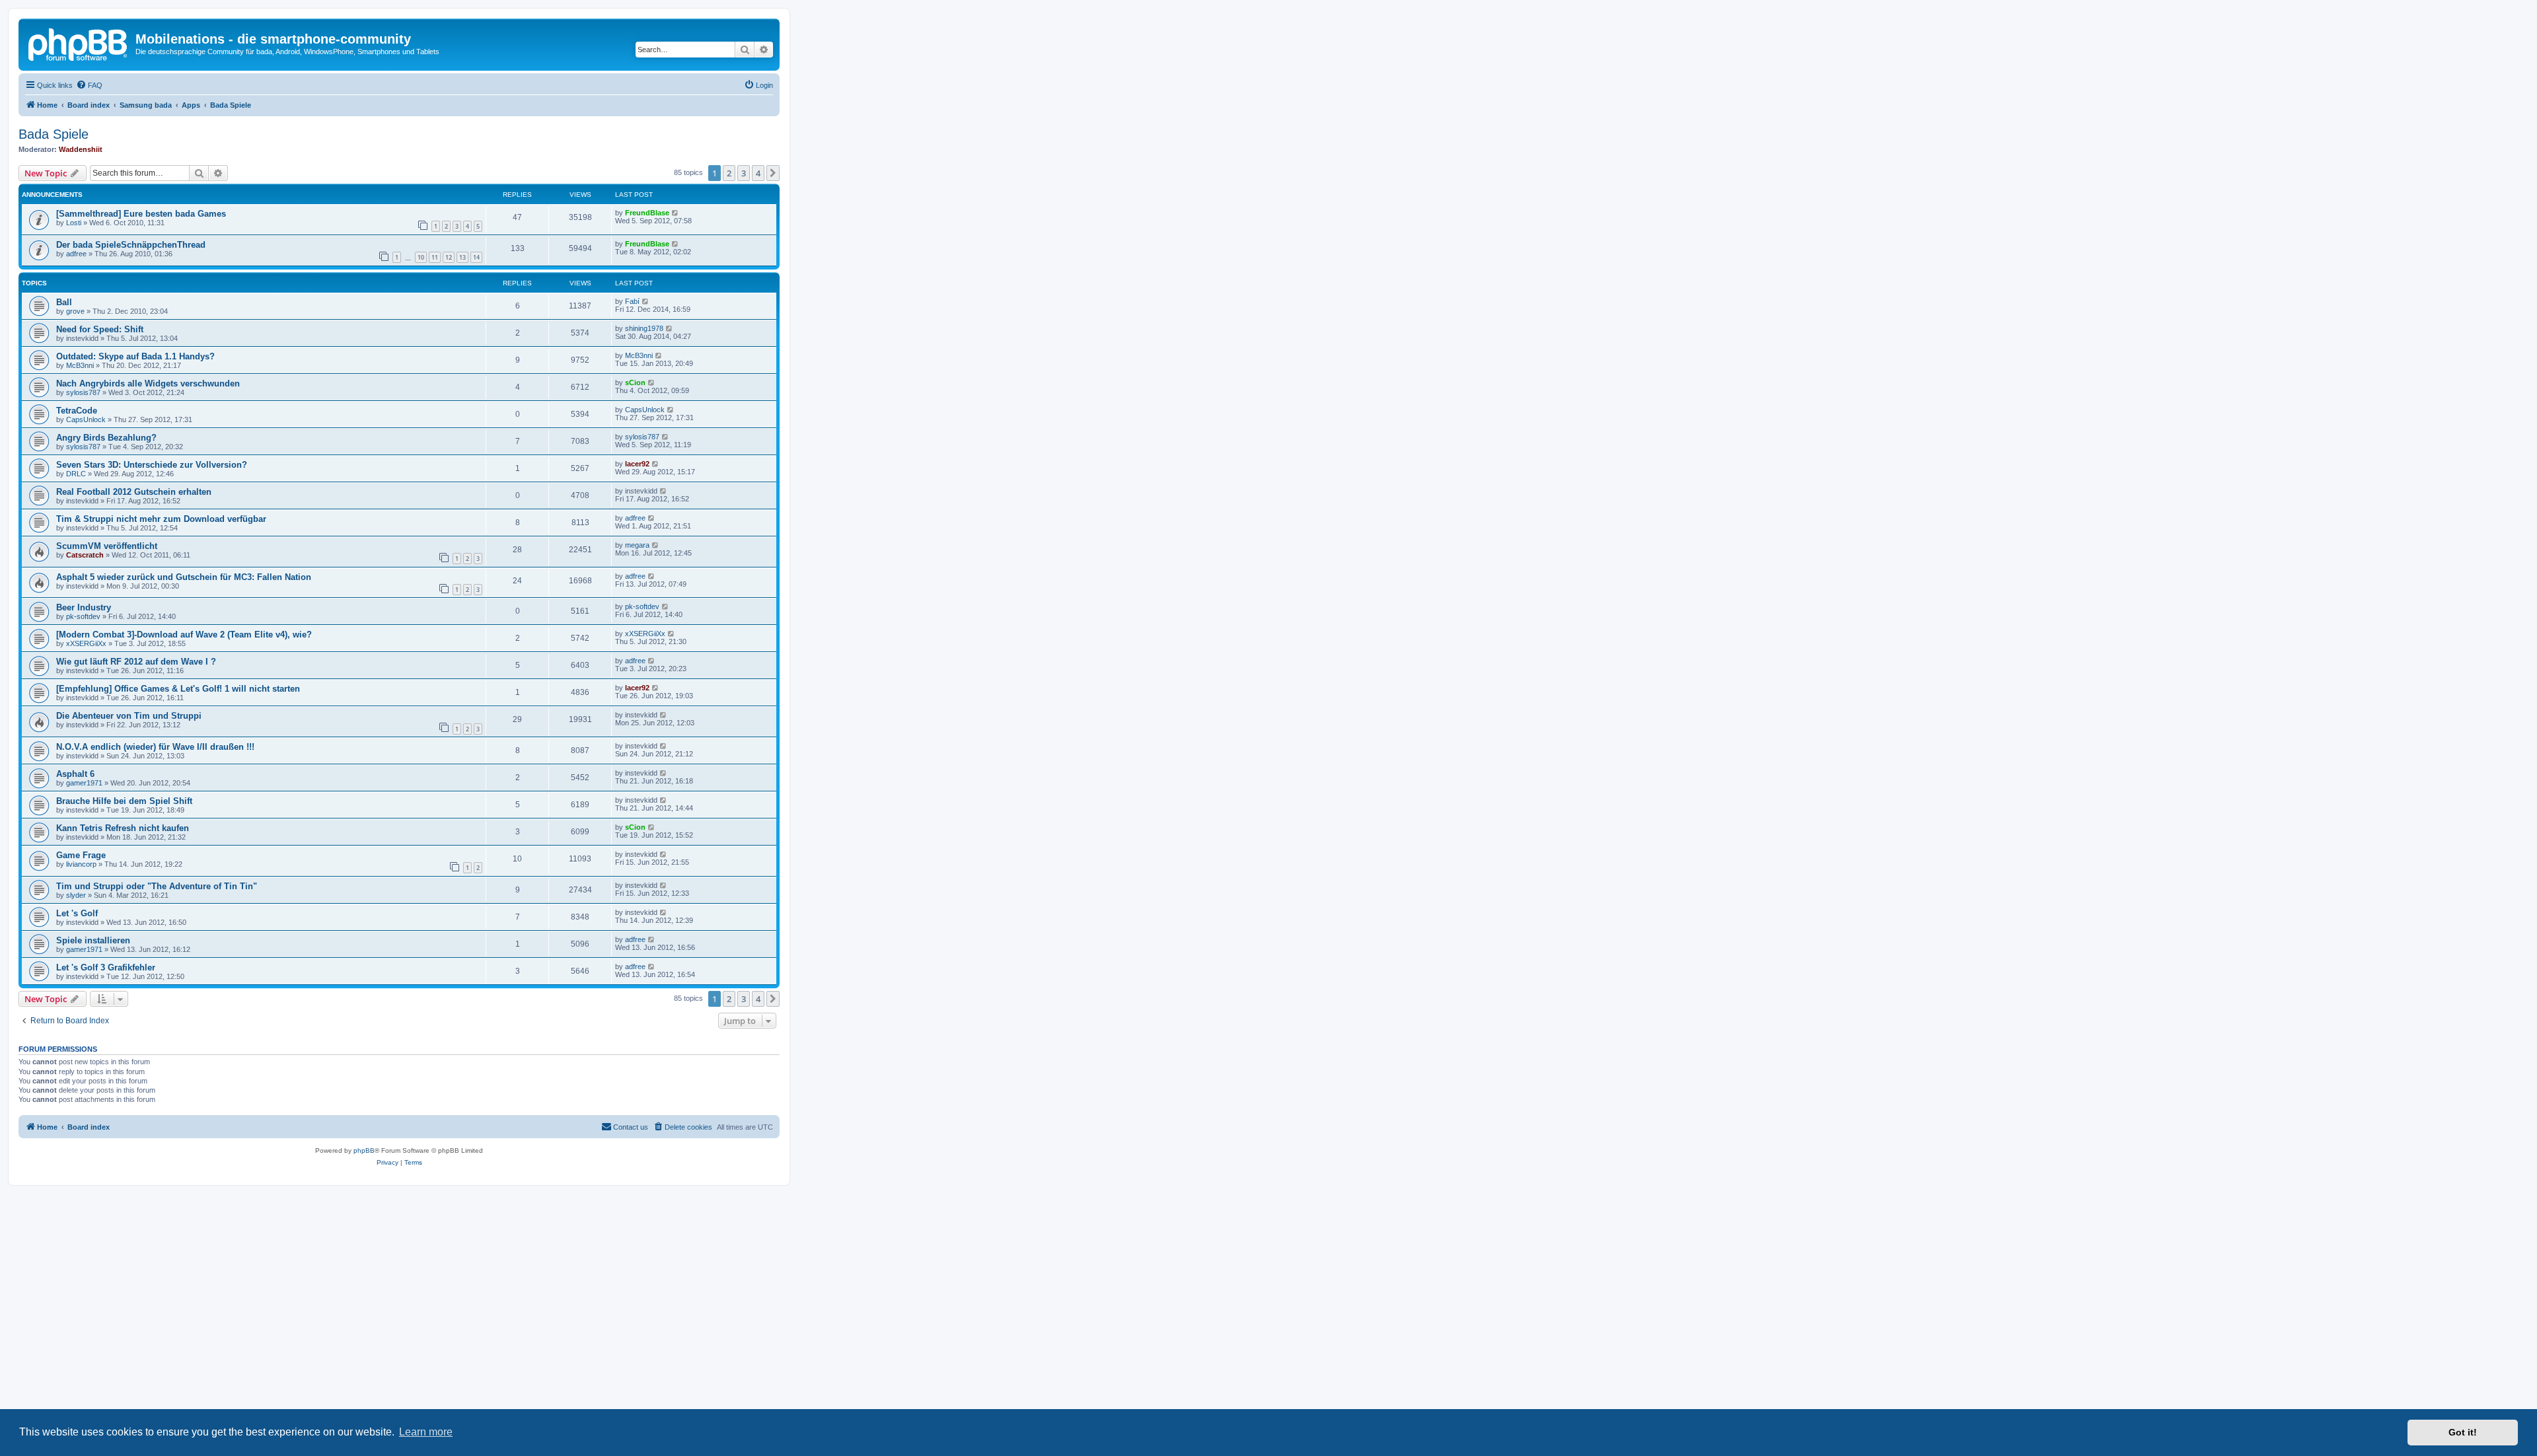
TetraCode (77, 411)
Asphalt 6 (75, 774)
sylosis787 (83, 392)
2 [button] (729, 173)
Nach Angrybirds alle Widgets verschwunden (148, 383)
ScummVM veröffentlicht (107, 546)
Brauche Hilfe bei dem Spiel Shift (124, 801)
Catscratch (85, 555)
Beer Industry (84, 607)
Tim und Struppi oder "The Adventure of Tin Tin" (157, 886)
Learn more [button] (426, 1432)
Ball (64, 302)
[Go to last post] (676, 213)
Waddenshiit (81, 149)
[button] (773, 173)
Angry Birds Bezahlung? (106, 438)
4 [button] (758, 173)
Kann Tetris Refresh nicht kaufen (123, 828)
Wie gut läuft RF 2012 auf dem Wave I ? (136, 662)
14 (476, 257)
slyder (76, 895)
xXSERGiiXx (86, 643)
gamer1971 (84, 783)
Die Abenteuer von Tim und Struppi (129, 716)
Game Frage (81, 855)
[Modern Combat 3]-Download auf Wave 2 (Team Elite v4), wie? (184, 635)
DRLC (76, 474)
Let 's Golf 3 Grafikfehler (106, 967)
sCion (635, 382)
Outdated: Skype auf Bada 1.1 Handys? (135, 356)
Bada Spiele (54, 134)
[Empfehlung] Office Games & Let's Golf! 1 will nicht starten (178, 689)
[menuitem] (89, 85)
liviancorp (81, 864)
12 (449, 257)
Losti (74, 223)
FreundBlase (647, 213)
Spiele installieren (93, 940)
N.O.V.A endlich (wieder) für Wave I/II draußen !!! (155, 747)
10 (421, 257)
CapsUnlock (86, 419)
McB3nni (80, 365)
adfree (76, 254)
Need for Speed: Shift (100, 329)
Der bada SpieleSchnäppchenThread (131, 245)
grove (75, 311)
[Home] (79, 43)
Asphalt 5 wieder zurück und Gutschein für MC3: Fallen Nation (184, 577)
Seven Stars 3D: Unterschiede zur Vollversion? (152, 465)
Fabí (632, 301)
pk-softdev (83, 616)
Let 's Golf (77, 913)
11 (435, 257)
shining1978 (644, 328)
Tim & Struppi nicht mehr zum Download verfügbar (161, 519)
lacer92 (637, 464)
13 (462, 257)
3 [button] (744, 173)
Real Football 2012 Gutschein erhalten (134, 492)
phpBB (364, 1150)
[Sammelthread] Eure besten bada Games (141, 214)
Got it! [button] (2463, 1432)
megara (637, 545)
